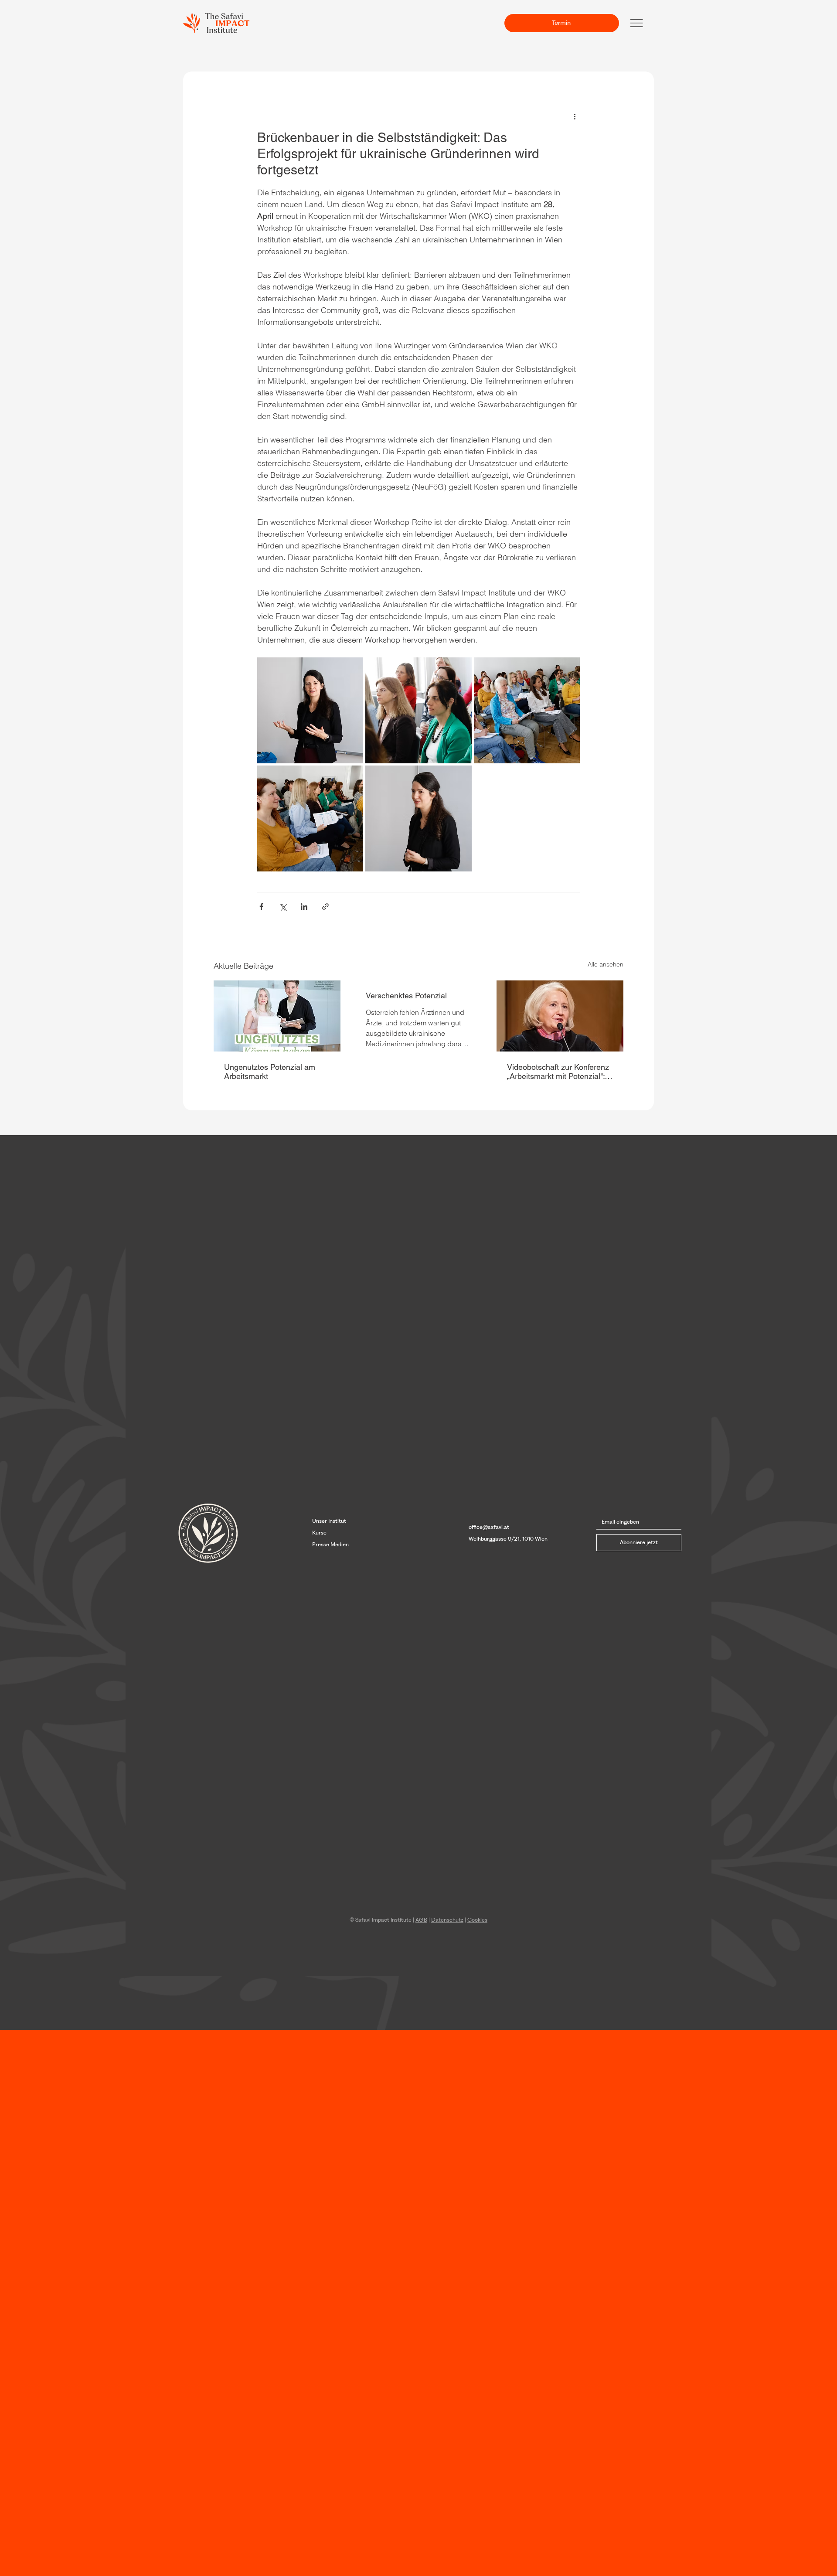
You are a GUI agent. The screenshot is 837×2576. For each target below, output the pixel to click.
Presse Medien (330, 1544)
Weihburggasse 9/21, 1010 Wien (508, 1539)
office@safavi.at (489, 1527)
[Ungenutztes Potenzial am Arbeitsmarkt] (277, 1016)
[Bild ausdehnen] (310, 710)
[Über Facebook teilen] (261, 907)
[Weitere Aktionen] (575, 116)
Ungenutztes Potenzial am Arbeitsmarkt (270, 1072)
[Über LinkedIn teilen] (304, 907)
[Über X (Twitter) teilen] (283, 907)
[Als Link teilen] (325, 907)
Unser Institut (329, 1521)
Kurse (319, 1533)
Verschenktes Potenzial (406, 995)
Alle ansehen (606, 964)
